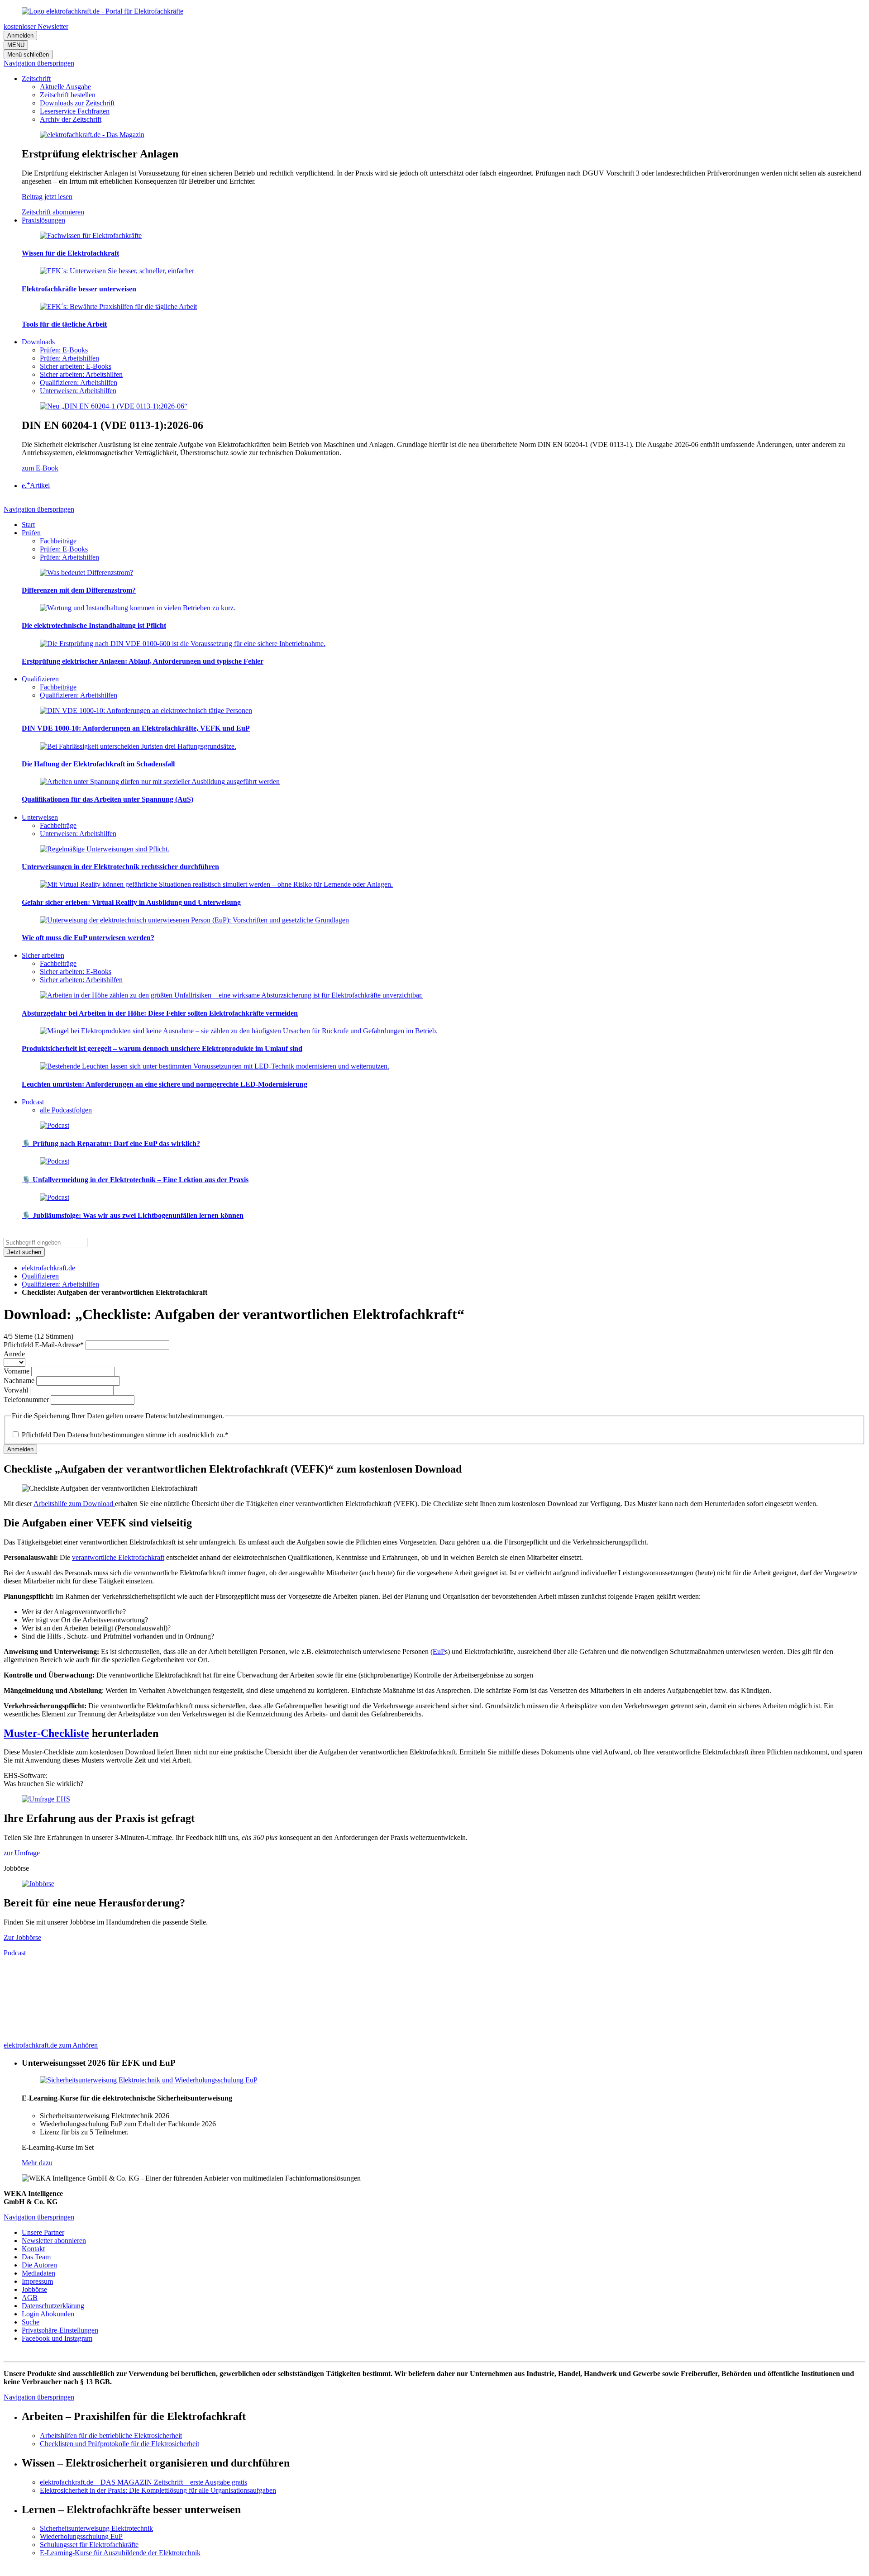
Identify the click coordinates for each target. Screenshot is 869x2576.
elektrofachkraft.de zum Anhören (51, 2045)
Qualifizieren (40, 1276)
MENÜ (16, 45)
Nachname (20, 1381)
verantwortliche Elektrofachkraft (118, 1557)
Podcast (15, 1953)
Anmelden (20, 36)
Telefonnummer (27, 1400)
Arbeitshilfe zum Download (74, 1504)
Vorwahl (17, 1390)
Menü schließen (28, 55)
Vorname (17, 1371)
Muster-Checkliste (46, 1733)
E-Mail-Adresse (44, 1345)
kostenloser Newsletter (36, 26)
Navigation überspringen (39, 63)
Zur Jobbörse (22, 1937)
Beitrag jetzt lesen (47, 197)
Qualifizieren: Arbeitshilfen (60, 1284)
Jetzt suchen (24, 1252)
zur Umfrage (22, 1853)
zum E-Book (40, 468)
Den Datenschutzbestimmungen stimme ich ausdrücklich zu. (125, 1435)
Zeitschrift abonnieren (53, 212)
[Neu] (114, 406)
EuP (439, 1652)
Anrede (14, 1354)
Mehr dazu (37, 2163)
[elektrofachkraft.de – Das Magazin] (92, 135)
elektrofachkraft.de (48, 1268)
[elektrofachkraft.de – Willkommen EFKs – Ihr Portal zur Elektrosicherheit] (103, 11)
